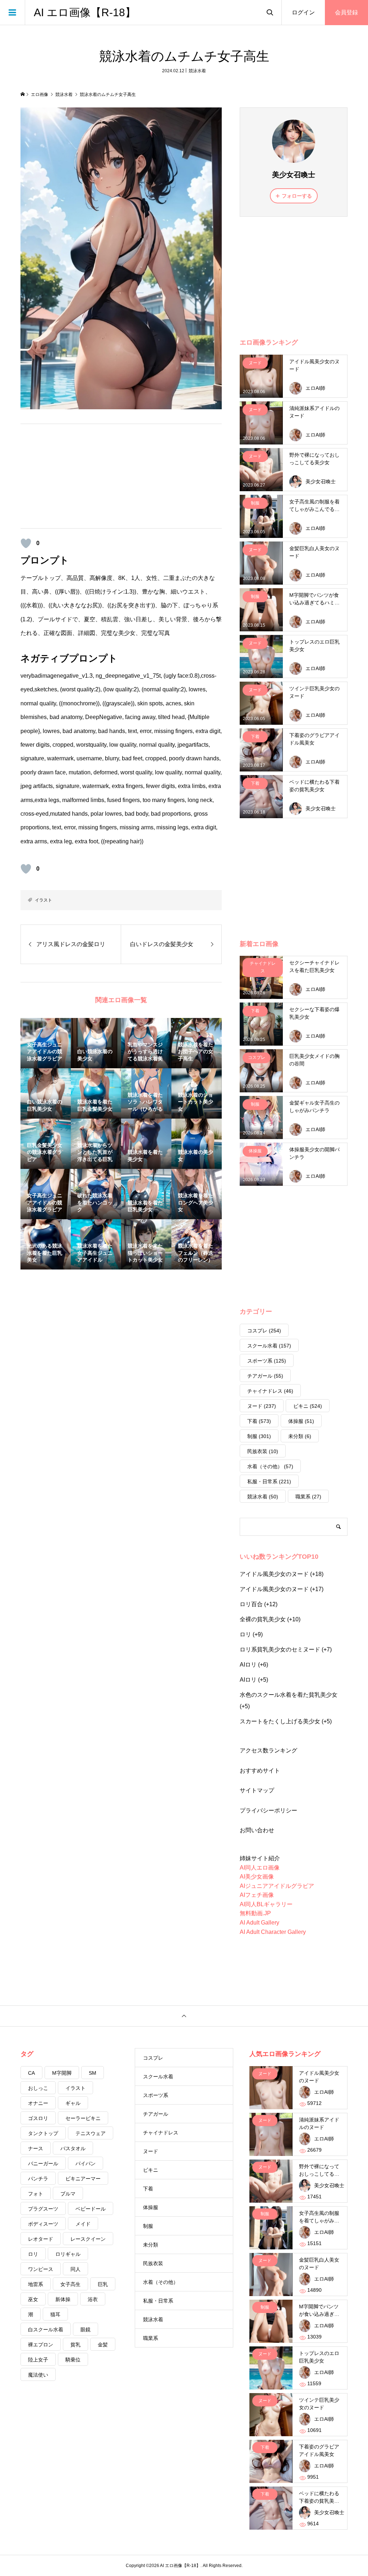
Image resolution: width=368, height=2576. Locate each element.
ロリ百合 (251, 1604)
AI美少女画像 (257, 1877)
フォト (36, 2194)
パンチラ (38, 2179)
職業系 (308, 1497)
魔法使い (38, 2375)
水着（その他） (270, 1466)
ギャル (73, 2103)
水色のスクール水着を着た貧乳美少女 (289, 1695)
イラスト (43, 900)
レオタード (41, 2239)
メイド (83, 2224)
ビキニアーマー (83, 2179)
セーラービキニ (83, 2118)
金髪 (103, 2345)
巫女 (33, 2299)
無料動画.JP (255, 1913)
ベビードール (91, 2209)
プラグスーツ (43, 2209)
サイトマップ (257, 1790)
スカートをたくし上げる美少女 (280, 1721)
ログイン (303, 12)
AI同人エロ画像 (260, 1868)
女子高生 (70, 2284)
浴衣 (93, 2299)
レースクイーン (88, 2239)
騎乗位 (73, 2360)
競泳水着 (197, 71)
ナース (36, 2148)
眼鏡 (86, 2330)
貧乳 (75, 2345)
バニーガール (43, 2163)
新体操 (63, 2299)
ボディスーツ (43, 2224)
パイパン (86, 2163)
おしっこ (38, 2088)
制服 (259, 1436)
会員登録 (346, 12)
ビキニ (308, 1406)
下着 (259, 1421)
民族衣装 (263, 1451)
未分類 (300, 1436)
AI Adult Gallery (259, 1923)
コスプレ (264, 1331)
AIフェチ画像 (257, 1895)
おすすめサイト (260, 1771)
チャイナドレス (270, 1391)
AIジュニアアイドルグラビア (277, 1886)
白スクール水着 (46, 2330)
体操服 (301, 1421)
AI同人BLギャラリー (266, 1904)
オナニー (38, 2103)
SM (93, 2073)
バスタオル (73, 2148)
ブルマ (68, 2194)
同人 (75, 2269)
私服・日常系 (269, 1481)
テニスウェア (91, 2133)
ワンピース (41, 2269)
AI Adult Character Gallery (273, 1932)
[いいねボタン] (26, 543)
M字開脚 (62, 2073)
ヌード (262, 1406)
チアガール (265, 1376)
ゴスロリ (38, 2118)
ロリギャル (68, 2254)
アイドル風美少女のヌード (274, 1574)
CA (31, 2073)
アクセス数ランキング (268, 1750)
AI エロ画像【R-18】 (85, 12)
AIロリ (248, 1665)
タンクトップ (43, 2133)
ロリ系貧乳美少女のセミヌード (280, 1649)
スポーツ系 (267, 1361)
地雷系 (36, 2284)
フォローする (297, 196)
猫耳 (55, 2314)
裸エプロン (41, 2345)
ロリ (245, 1634)
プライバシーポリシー (268, 1810)
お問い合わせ (257, 1830)
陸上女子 (38, 2360)
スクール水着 (269, 1346)
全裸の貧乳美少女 (263, 1619)
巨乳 (103, 2284)
